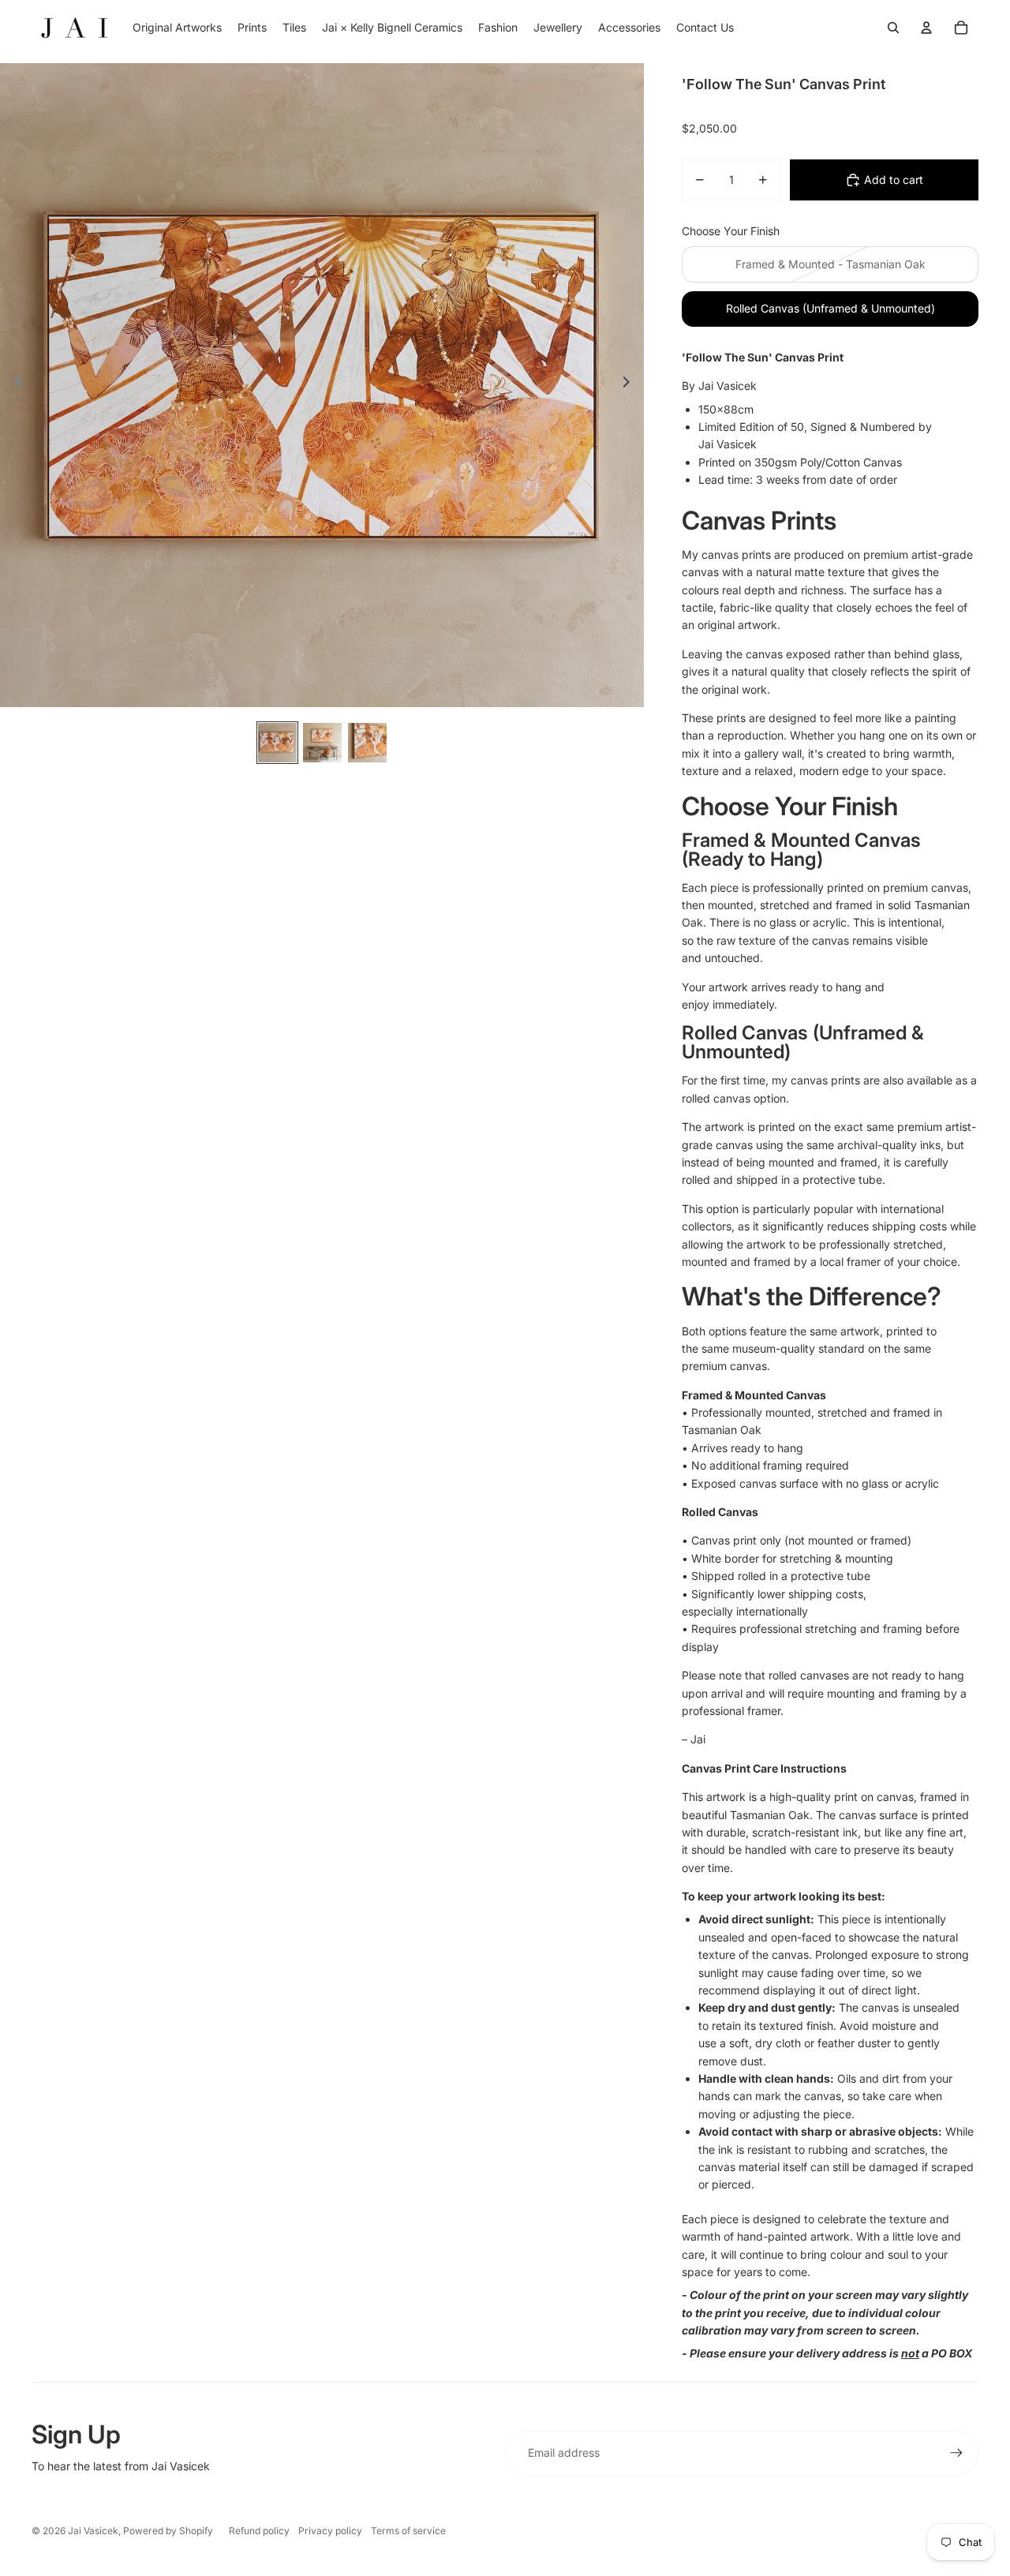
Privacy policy (330, 2531)
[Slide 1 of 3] (277, 743)
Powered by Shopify (168, 2531)
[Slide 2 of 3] (322, 743)
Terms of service (408, 2531)
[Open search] (893, 28)
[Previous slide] (13, 385)
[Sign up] (956, 2453)
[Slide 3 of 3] (367, 743)
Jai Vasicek (93, 2531)
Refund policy (259, 2531)
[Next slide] (631, 385)
